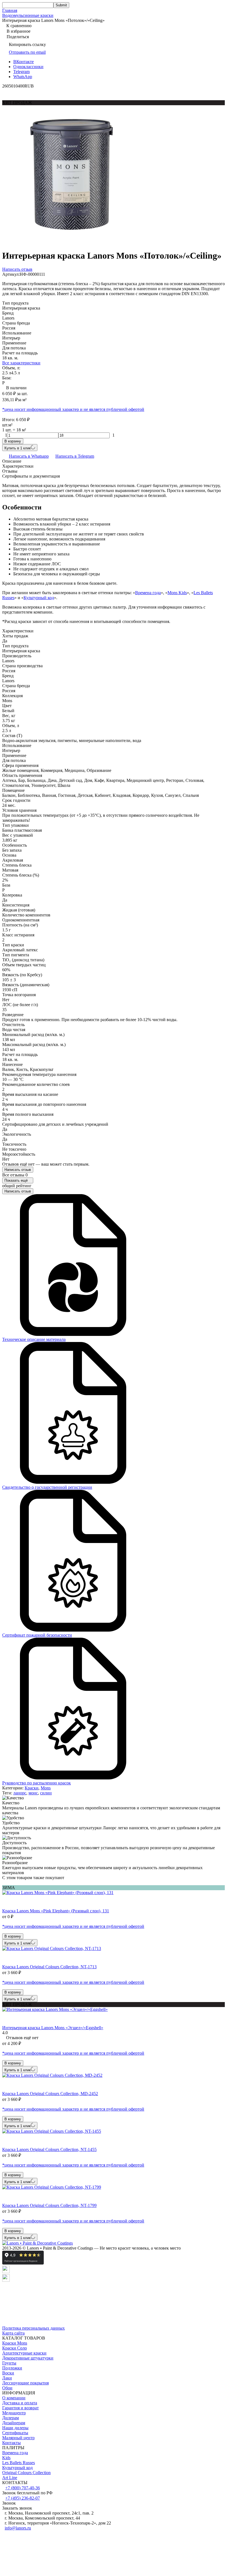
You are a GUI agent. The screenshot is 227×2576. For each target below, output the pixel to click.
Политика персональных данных (33, 2328)
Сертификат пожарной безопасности (37, 1635)
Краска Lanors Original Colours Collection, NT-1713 (49, 1967)
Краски (32, 1788)
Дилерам (11, 2418)
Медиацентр (14, 2413)
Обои (7, 2388)
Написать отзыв (18, 1170)
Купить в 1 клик (18, 448)
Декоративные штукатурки (28, 2358)
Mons (46, 1788)
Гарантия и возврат (20, 2408)
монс (33, 1793)
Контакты (11, 2443)
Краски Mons (15, 2343)
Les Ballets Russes (19, 2463)
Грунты (9, 2363)
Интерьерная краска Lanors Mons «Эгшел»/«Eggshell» (53, 2028)
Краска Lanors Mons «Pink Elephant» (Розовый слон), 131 (56, 1911)
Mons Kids (177, 593)
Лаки (7, 2378)
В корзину (13, 441)
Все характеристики (21, 363)
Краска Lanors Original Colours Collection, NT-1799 (49, 2205)
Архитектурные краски (24, 2353)
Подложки (12, 2368)
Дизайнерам (14, 2423)
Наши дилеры (15, 2428)
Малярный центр (18, 2438)
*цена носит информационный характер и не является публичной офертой (73, 409)
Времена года (148, 593)
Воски (8, 2373)
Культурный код (39, 598)
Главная (10, 10)
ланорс (20, 1793)
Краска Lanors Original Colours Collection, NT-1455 (49, 2149)
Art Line (10, 2478)
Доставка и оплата (20, 2403)
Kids (6, 2458)
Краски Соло (15, 2348)
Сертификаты (15, 2433)
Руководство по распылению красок (37, 1783)
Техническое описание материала (34, 1339)
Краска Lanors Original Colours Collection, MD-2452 (50, 2094)
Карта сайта (13, 2333)
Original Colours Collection (26, 2473)
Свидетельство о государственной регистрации (47, 1487)
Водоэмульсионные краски (28, 15)
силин (46, 1793)
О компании (14, 2398)
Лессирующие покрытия (25, 2383)
